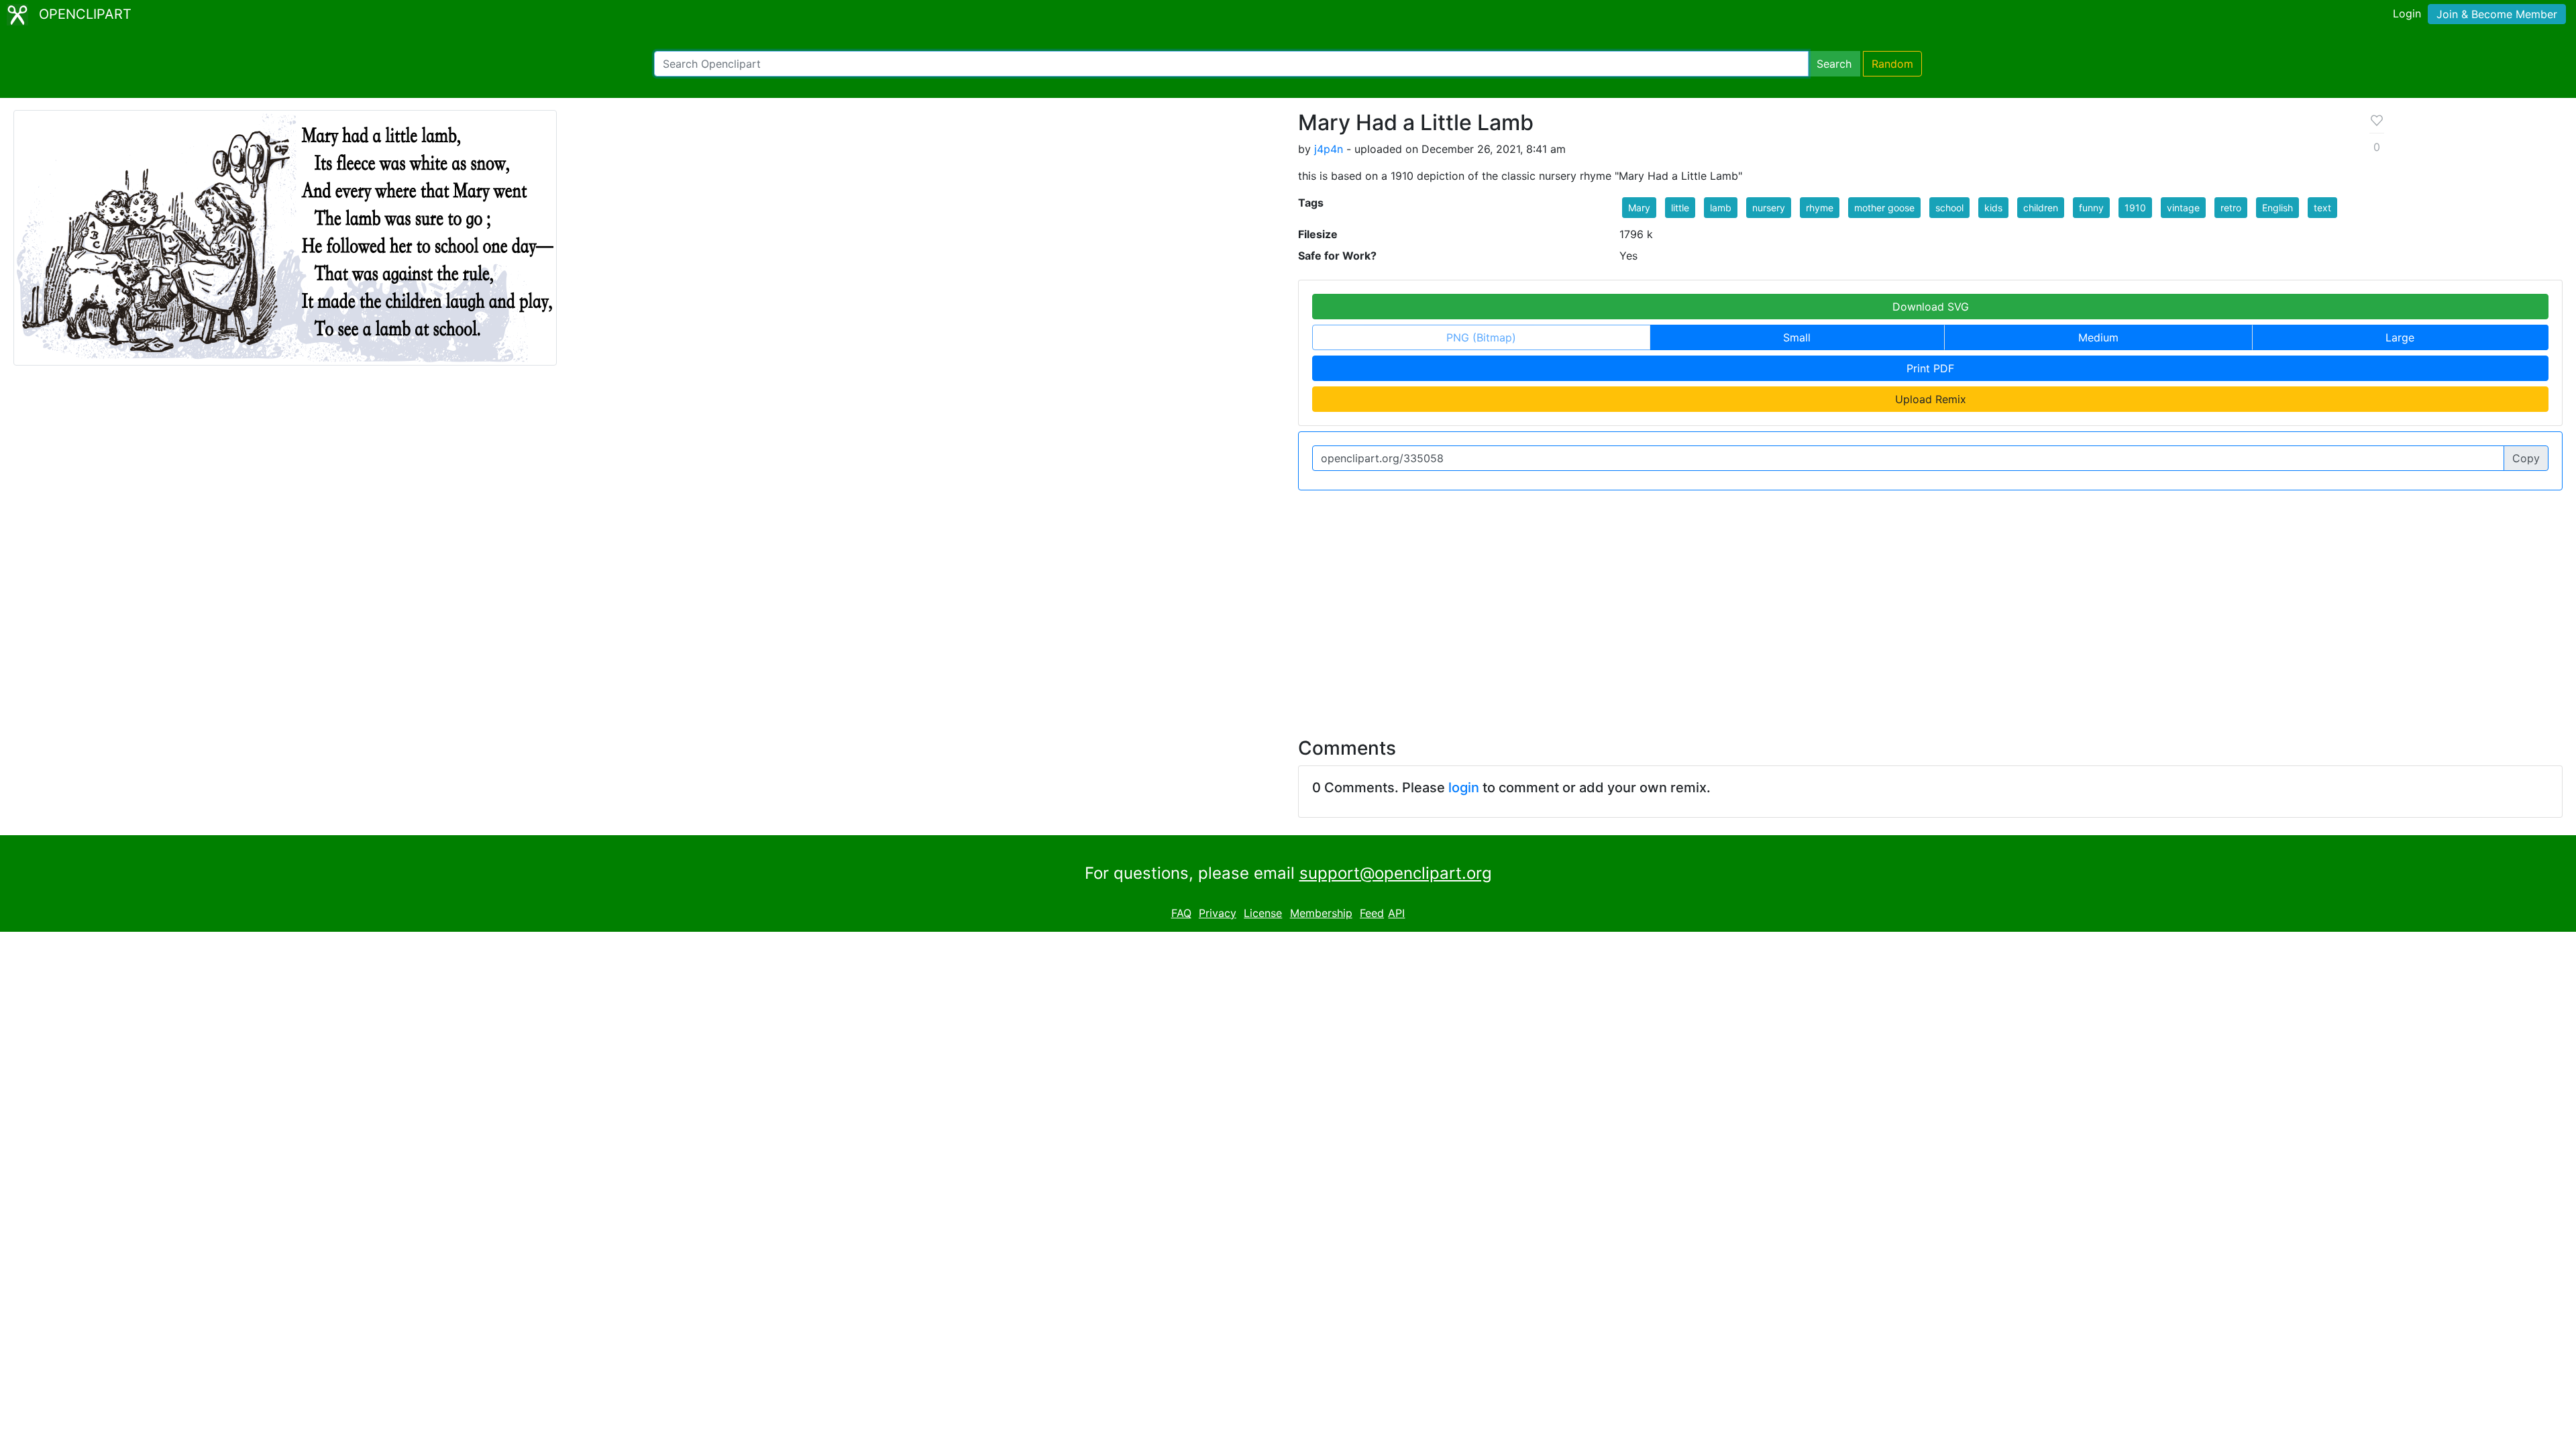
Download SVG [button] (1931, 307)
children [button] (2041, 208)
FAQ (1181, 913)
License (1263, 913)
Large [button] (2400, 337)
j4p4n (1329, 149)
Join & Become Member (2497, 14)
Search (1834, 64)
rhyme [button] (1820, 208)
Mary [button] (1639, 208)
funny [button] (2091, 208)
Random (1892, 64)
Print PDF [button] (1930, 368)
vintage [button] (2183, 208)
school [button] (1949, 208)
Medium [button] (2098, 337)
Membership (1321, 913)
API (1396, 913)
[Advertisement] (1288, 606)
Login (2407, 13)
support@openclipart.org (1396, 873)
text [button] (2322, 208)
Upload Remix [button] (1931, 399)
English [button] (2277, 208)
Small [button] (1797, 337)
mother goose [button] (1884, 208)
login (1464, 788)
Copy (2526, 458)
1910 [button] (2135, 208)
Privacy (1218, 913)
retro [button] (2231, 208)
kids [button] (1993, 208)
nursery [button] (1769, 208)
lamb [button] (1721, 208)
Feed (1372, 913)
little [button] (1680, 208)
